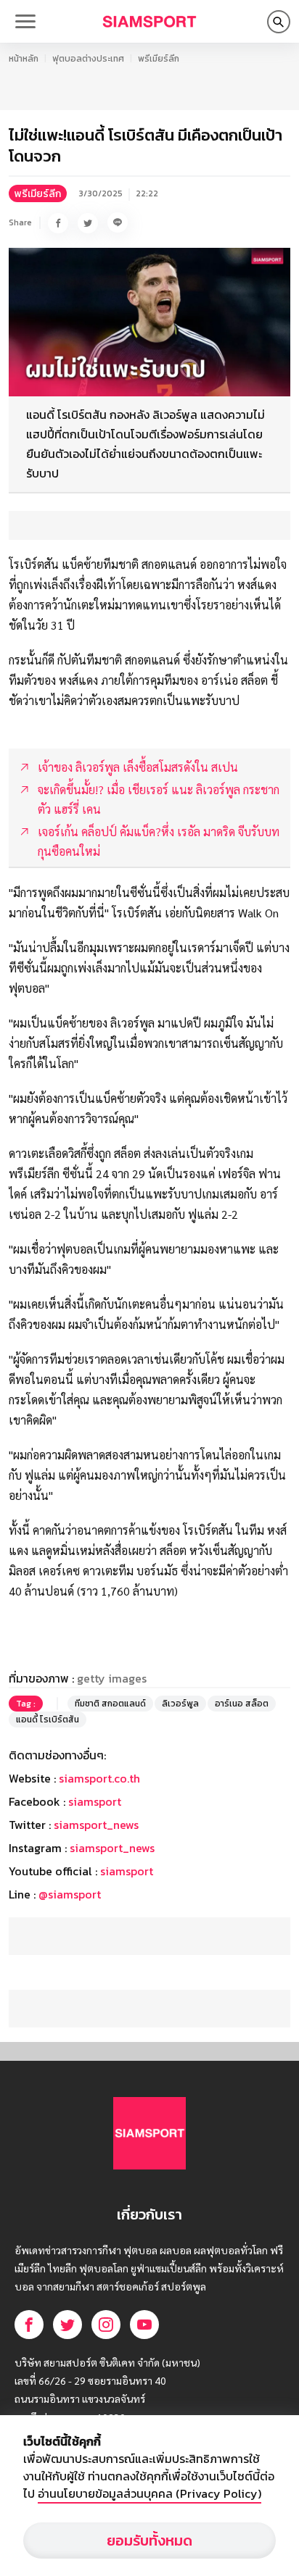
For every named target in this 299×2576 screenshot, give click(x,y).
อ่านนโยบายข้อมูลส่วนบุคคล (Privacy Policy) (149, 2493)
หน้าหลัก (24, 59)
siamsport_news (96, 1825)
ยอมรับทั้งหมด (149, 2540)
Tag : (26, 1704)
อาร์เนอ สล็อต (242, 1704)
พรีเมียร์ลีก (159, 59)
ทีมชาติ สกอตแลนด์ (110, 1704)
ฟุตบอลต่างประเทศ (88, 59)
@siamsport (70, 1894)
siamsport (95, 1801)
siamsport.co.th (99, 1778)
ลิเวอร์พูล (180, 1704)
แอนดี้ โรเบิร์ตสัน (48, 1720)
